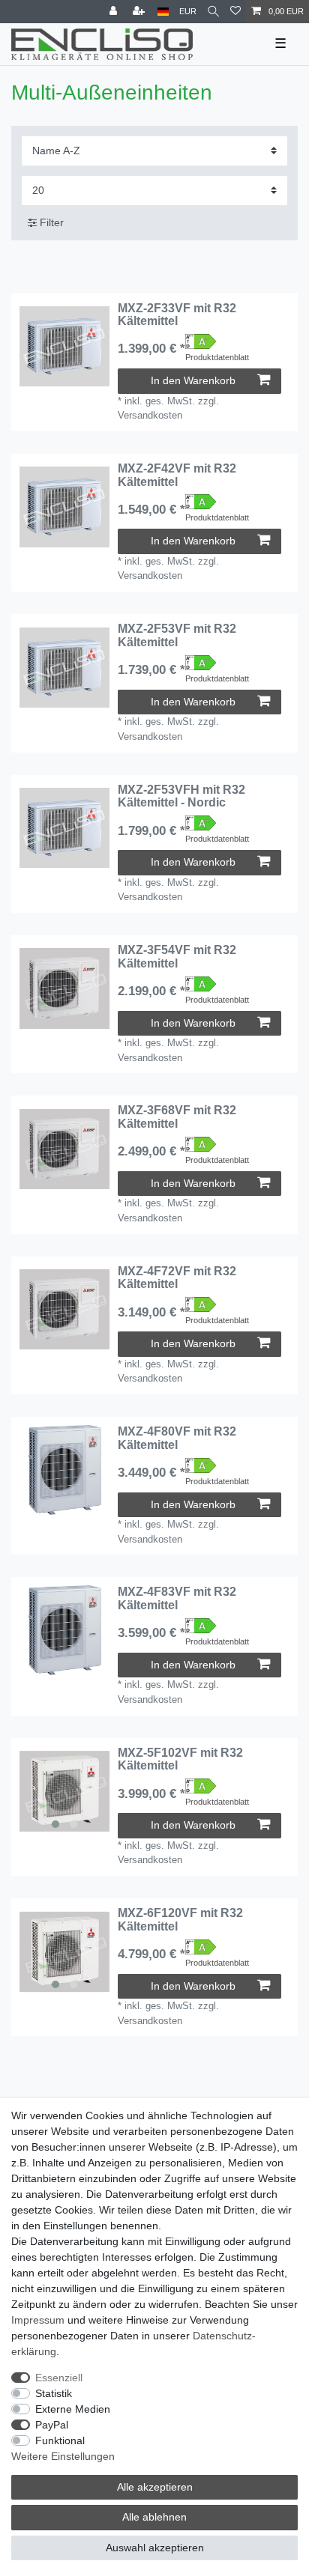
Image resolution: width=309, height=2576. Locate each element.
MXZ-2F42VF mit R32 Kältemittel (177, 475)
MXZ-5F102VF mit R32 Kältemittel (180, 1759)
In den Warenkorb (193, 380)
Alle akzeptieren (155, 2487)
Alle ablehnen (154, 2517)
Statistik (54, 2393)
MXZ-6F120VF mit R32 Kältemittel (180, 1920)
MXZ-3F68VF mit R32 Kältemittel (177, 1117)
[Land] (163, 12)
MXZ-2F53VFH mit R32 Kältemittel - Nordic (181, 796)
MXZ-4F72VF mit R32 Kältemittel (177, 1278)
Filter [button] (52, 222)
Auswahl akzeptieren (155, 2548)
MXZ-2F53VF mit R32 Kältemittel (177, 635)
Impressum (38, 2320)
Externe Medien (73, 2409)
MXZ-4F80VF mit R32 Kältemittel (177, 1438)
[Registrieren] (140, 12)
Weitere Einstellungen (63, 2456)
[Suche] (213, 12)
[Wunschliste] (235, 12)
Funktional (60, 2440)
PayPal (52, 2425)
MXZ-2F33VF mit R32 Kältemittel (177, 315)
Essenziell (59, 2378)
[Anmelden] (115, 12)
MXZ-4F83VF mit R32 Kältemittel (177, 1598)
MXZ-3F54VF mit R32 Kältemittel (177, 957)
